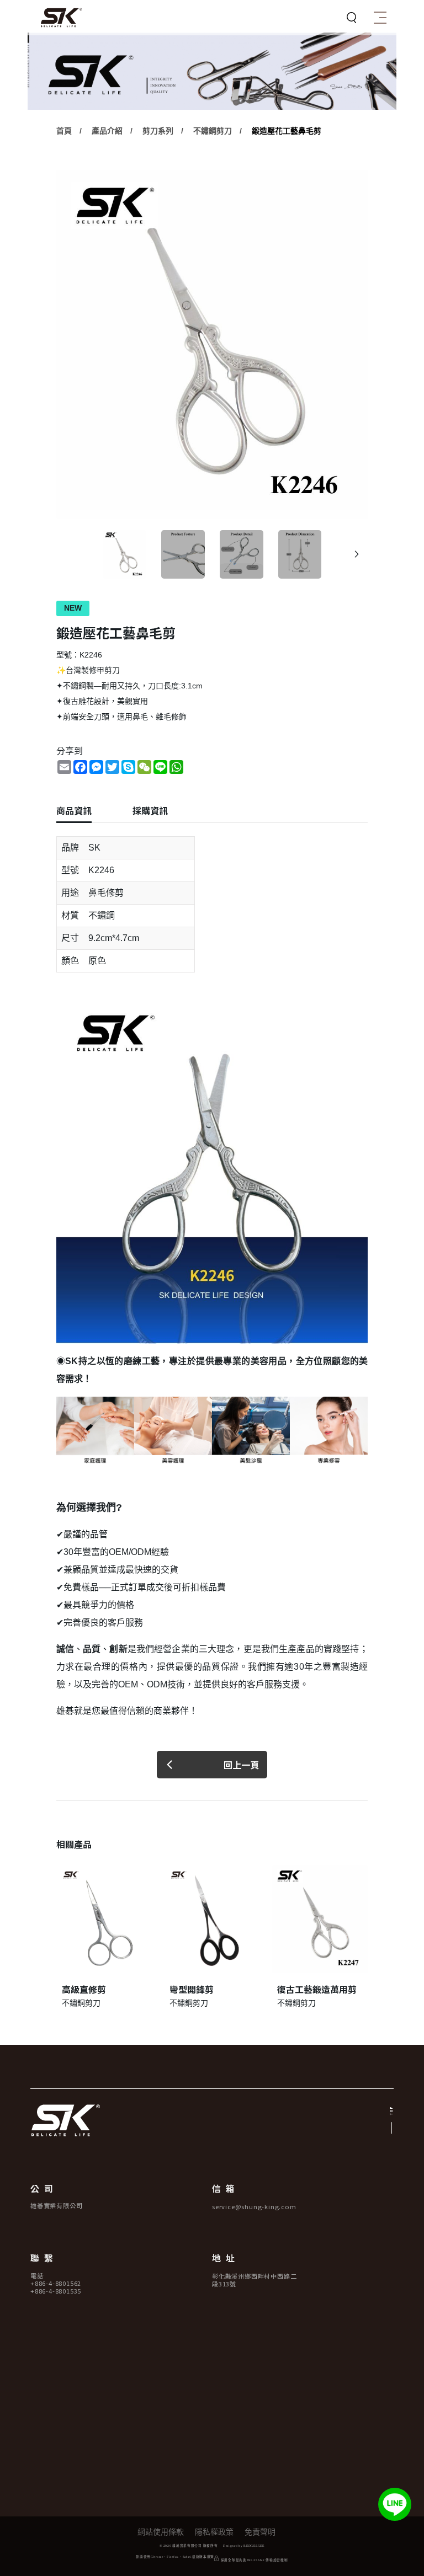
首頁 (64, 131)
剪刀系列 (158, 131)
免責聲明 (260, 2532)
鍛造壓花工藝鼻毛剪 (287, 131)
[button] (357, 554)
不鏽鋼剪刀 (213, 131)
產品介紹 (107, 131)
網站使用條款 (161, 2532)
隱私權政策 (214, 2532)
